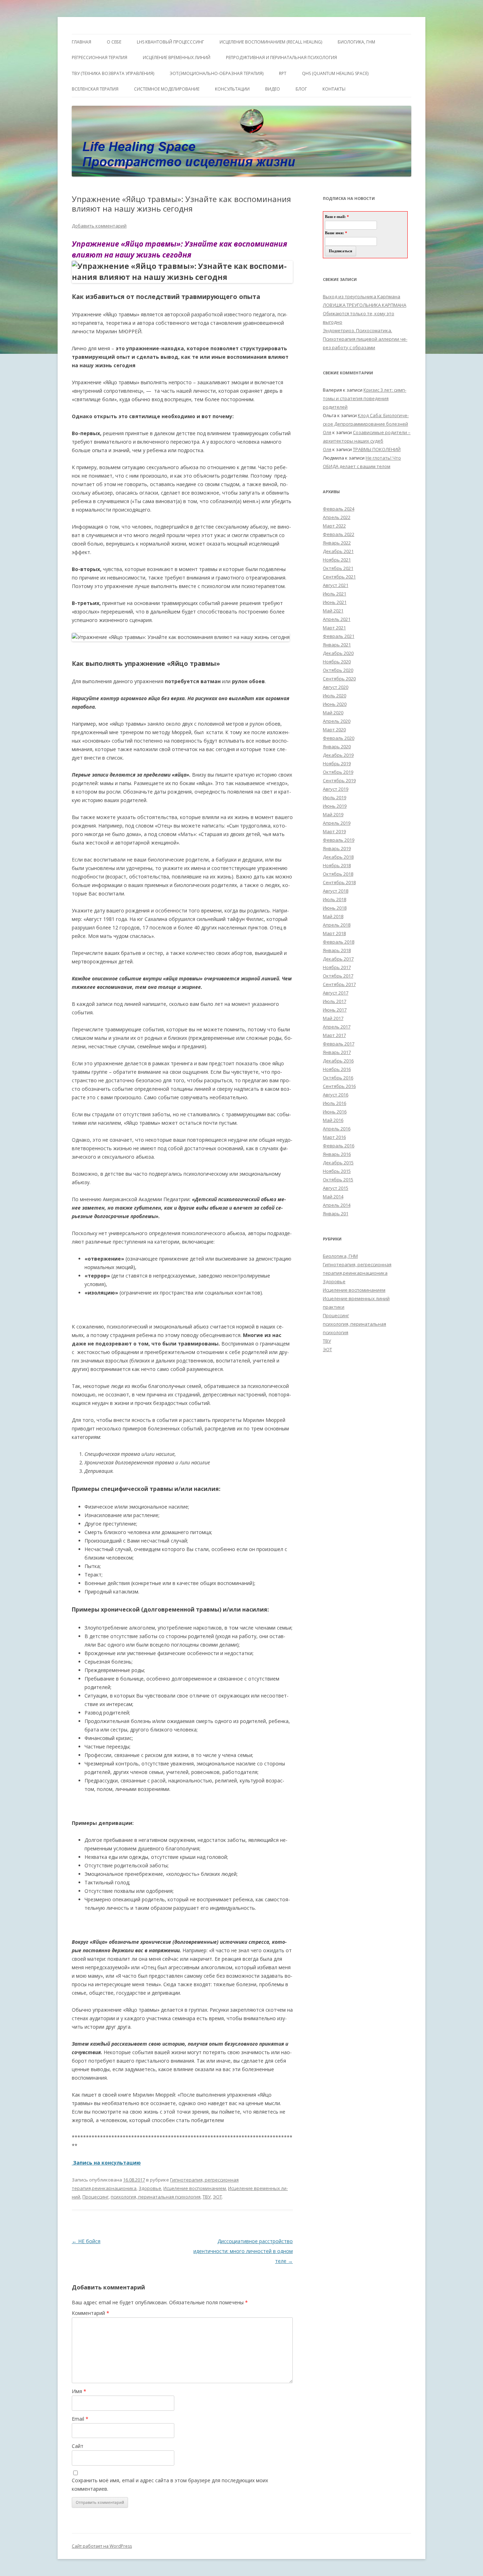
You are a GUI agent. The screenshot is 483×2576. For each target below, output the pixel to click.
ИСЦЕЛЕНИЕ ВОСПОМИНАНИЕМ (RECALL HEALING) (271, 42)
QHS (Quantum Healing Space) (335, 73)
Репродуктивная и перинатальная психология (281, 57)
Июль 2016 (334, 1103)
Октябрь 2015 (338, 1180)
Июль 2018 (334, 899)
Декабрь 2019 (338, 755)
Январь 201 (336, 1214)
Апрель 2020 (337, 721)
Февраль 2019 (339, 840)
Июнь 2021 (335, 602)
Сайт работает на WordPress (102, 2546)
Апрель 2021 (337, 619)
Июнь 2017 (335, 1010)
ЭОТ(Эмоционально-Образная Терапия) (217, 73)
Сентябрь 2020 (339, 679)
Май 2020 (333, 713)
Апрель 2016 (337, 1129)
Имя (79, 2391)
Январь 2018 (337, 950)
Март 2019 (334, 831)
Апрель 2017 (337, 1027)
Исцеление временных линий (356, 1298)
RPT (283, 73)
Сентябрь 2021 (339, 577)
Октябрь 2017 (338, 976)
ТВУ (207, 2197)
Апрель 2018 (337, 925)
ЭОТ (217, 2197)
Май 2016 (333, 1120)
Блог (301, 89)
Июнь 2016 (335, 1112)
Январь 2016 (337, 1154)
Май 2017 (333, 1018)
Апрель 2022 (337, 517)
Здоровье (150, 2188)
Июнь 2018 (335, 908)
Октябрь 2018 (338, 874)
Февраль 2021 (339, 636)
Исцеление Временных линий (177, 57)
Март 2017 (334, 1035)
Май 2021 (333, 611)
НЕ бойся (86, 2241)
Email (80, 2419)
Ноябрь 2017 (337, 967)
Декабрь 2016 (338, 1061)
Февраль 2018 (339, 942)
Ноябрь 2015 (337, 1171)
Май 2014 (333, 1197)
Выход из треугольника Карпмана (362, 296)
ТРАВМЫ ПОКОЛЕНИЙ (377, 449)
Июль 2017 (334, 1001)
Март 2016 (334, 1137)
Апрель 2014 (337, 1205)
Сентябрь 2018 (339, 882)
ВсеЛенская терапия (95, 89)
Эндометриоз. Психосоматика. (357, 330)
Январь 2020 (337, 747)
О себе (114, 42)
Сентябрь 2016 (339, 1086)
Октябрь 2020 (338, 670)
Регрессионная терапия (100, 57)
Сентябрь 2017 (339, 984)
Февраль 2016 (339, 1146)
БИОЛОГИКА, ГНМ (356, 42)
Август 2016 (336, 1095)
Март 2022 (334, 526)
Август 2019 (336, 789)
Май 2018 (333, 916)
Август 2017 (336, 993)
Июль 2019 (334, 797)
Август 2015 (336, 1188)
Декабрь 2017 (338, 959)
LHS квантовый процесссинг (170, 42)
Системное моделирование (167, 89)
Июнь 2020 (335, 704)
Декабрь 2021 (338, 551)
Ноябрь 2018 (337, 865)
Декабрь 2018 (338, 857)
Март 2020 (334, 730)
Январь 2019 (337, 848)
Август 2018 (336, 891)
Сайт (78, 2446)
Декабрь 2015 (338, 1163)
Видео (273, 89)
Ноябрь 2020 (337, 662)
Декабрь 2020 (338, 653)
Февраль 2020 (339, 738)
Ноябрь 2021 (337, 560)
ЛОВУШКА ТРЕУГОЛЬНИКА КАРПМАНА (365, 305)
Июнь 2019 (335, 806)
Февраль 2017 (339, 1044)
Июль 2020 (334, 696)
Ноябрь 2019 (337, 763)
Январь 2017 (337, 1052)
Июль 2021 (334, 594)
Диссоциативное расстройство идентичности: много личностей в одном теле (243, 2251)
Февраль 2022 (339, 534)
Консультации (232, 89)
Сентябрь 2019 (339, 780)
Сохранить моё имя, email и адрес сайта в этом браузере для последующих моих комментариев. (170, 2485)
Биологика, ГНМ (340, 1256)
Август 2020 (336, 687)
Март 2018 (334, 933)
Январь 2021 (337, 645)
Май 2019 (333, 814)
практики (334, 1307)
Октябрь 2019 (338, 772)
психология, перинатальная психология (156, 2197)
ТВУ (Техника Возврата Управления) (113, 73)
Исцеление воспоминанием (195, 2188)
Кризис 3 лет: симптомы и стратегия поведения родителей (365, 398)
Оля (327, 432)
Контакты (334, 89)
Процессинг (95, 2197)
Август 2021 (336, 585)
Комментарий (91, 2313)
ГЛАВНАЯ (82, 42)
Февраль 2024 (339, 509)
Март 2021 (334, 628)
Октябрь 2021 (338, 568)
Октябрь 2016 (338, 1078)
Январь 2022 (337, 543)
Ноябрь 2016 (337, 1069)
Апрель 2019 (337, 823)
